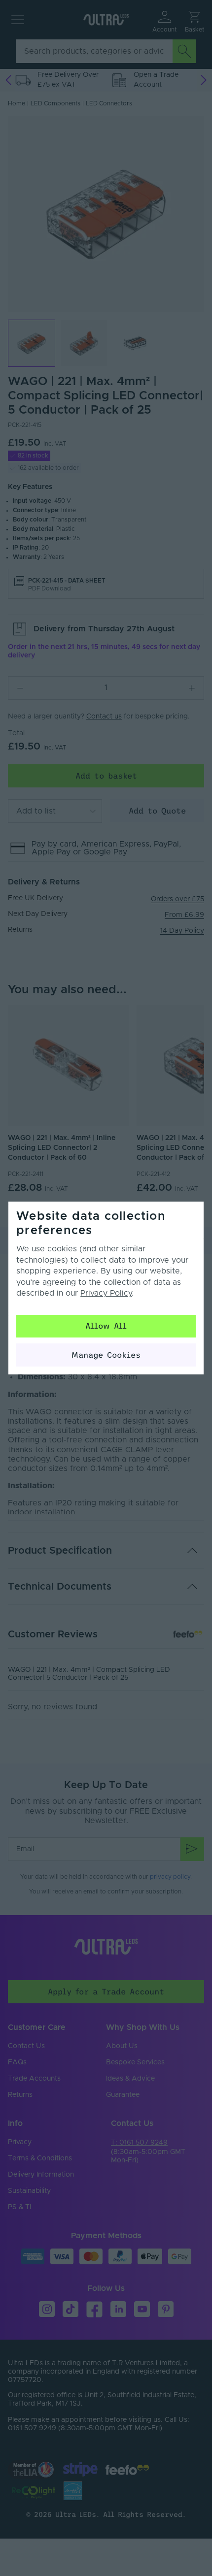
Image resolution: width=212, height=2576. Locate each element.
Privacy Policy (106, 1293)
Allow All (106, 1326)
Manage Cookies (106, 1355)
